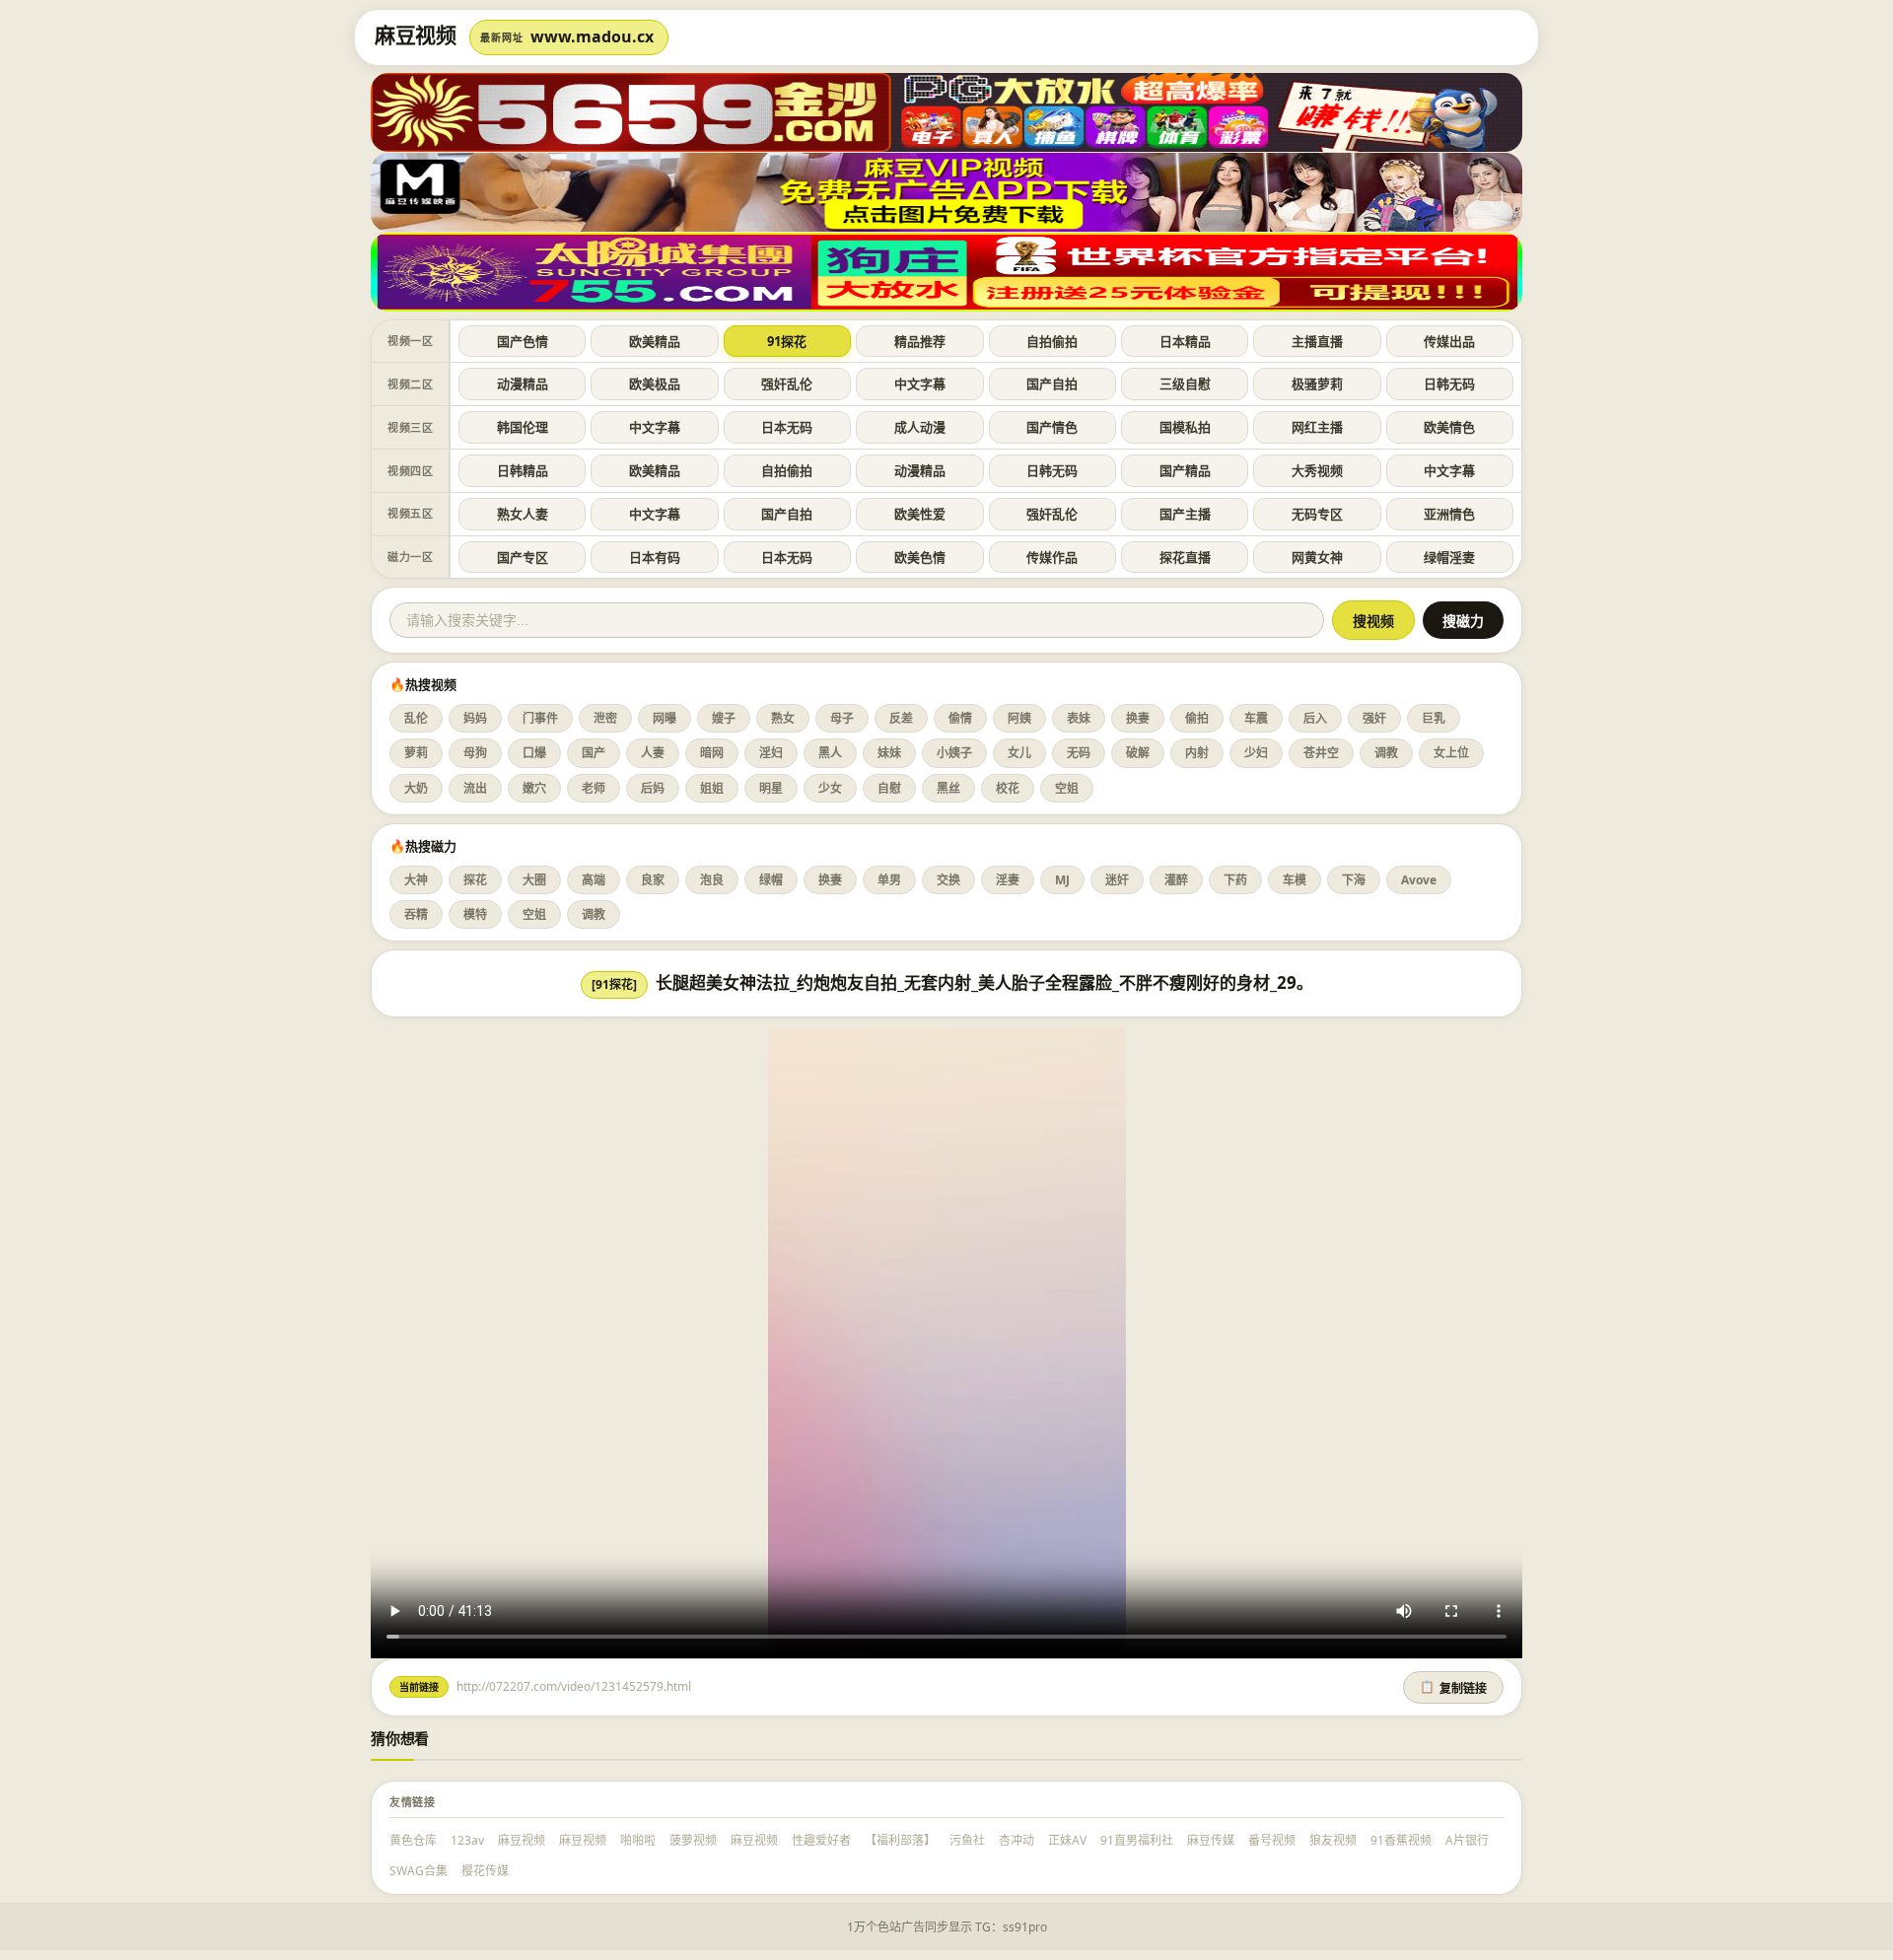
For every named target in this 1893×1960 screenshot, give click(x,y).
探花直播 (1185, 557)
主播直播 (1317, 341)
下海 (1354, 880)
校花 (1008, 788)
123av (467, 1840)
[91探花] (614, 984)
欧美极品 (655, 384)
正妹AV (1067, 1840)
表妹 (1079, 718)
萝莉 (416, 753)
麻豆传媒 (1211, 1840)
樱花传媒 (485, 1871)
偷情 (960, 718)
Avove (1419, 880)
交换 (948, 880)
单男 (889, 880)
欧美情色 (1449, 427)
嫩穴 (534, 788)
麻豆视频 (522, 1840)
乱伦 (416, 718)
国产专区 (523, 557)
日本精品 (1185, 341)
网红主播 (1317, 427)
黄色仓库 (413, 1840)
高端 (594, 880)
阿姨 (1019, 718)
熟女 (783, 718)
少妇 (1256, 753)
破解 (1138, 753)
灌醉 (1176, 880)
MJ (1062, 880)
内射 (1197, 753)
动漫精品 (523, 384)
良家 (653, 880)
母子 (842, 718)
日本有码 (655, 557)
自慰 (889, 788)
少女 (830, 788)
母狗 (475, 753)
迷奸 (1117, 880)
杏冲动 (1017, 1840)
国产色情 (523, 341)
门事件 (540, 718)
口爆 (534, 753)
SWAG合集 (419, 1871)
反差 (901, 718)
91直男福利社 (1137, 1840)
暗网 (712, 753)
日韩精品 (523, 470)
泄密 (605, 718)
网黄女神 (1317, 557)
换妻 (1138, 718)
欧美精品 (655, 341)
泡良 (712, 880)
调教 (1386, 753)
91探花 (787, 341)
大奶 (416, 788)
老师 (594, 788)
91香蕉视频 (1401, 1840)
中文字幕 (920, 384)
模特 (475, 914)
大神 (416, 880)
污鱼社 (967, 1840)
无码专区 (1317, 514)
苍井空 (1321, 753)
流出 (475, 788)
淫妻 (1008, 880)
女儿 (1019, 753)
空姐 (1067, 788)
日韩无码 (1449, 384)
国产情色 (1052, 427)
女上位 (1451, 753)
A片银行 (1467, 1840)
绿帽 (771, 880)
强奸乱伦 (787, 384)
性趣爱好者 (821, 1840)
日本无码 (787, 427)
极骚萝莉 (1317, 384)
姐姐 (712, 788)
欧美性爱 (920, 514)
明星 (771, 788)
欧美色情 (920, 557)
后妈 (653, 788)
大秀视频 (1317, 470)
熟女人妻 (523, 514)
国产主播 (1185, 514)
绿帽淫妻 (1449, 557)
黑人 (830, 753)
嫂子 (724, 718)
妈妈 (475, 718)
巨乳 (1434, 718)
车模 (1295, 880)
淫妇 (771, 753)
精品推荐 (920, 341)
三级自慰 (1185, 384)
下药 (1235, 880)
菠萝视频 (693, 1840)
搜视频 (1373, 621)
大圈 (534, 880)
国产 (594, 753)
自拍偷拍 (1052, 341)
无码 (1079, 753)
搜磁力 (1463, 621)
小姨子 (954, 753)
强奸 (1374, 718)
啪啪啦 (638, 1840)
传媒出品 (1449, 341)
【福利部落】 (900, 1840)
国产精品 (1185, 470)
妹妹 (889, 753)
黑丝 (948, 788)
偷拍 (1197, 718)
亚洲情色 (1449, 514)
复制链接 (1453, 1688)
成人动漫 (920, 427)
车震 (1256, 718)
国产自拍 (1052, 384)
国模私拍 (1185, 427)
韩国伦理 (523, 427)
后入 (1315, 718)
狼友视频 (1333, 1840)
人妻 (653, 753)
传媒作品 (1052, 557)
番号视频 (1272, 1840)
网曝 (665, 718)
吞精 (416, 914)
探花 (475, 880)
